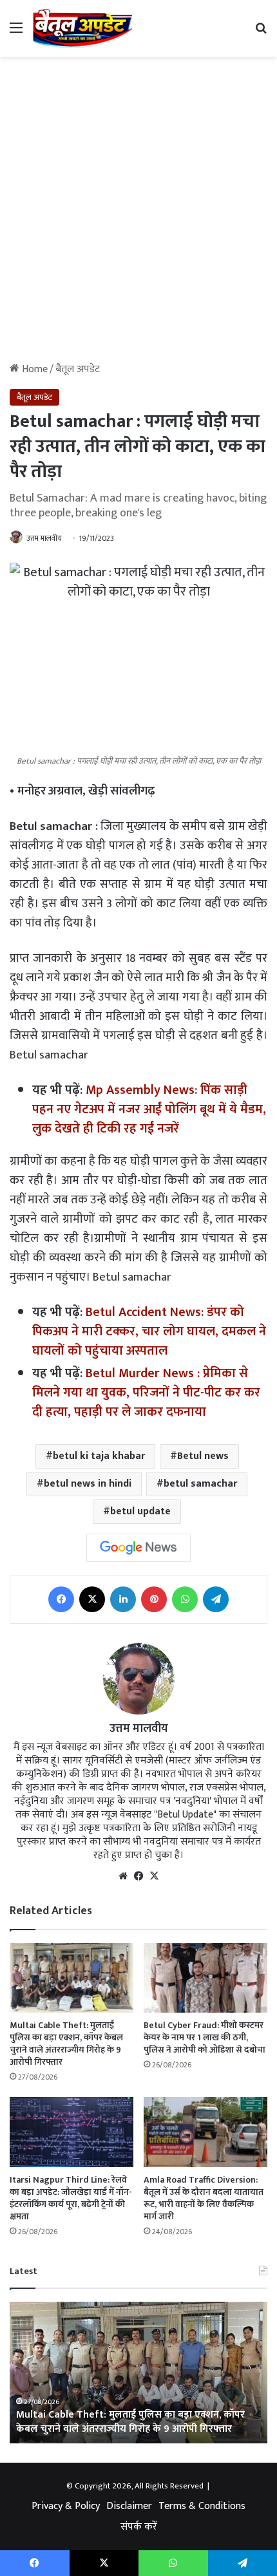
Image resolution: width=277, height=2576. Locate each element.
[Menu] (16, 33)
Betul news (203, 1456)
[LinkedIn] (123, 1599)
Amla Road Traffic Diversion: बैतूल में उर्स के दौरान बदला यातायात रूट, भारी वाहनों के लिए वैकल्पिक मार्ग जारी (204, 2198)
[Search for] (261, 33)
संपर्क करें (139, 2527)
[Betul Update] (83, 28)
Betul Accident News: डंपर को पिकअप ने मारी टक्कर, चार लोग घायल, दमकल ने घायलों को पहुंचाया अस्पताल (149, 1331)
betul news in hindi (88, 1484)
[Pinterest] (154, 1599)
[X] (92, 1599)
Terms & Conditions (202, 2506)
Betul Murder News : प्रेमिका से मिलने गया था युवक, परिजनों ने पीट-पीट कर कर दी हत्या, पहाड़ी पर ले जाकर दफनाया (146, 1393)
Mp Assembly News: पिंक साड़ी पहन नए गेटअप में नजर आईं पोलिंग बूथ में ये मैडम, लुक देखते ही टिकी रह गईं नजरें (149, 1109)
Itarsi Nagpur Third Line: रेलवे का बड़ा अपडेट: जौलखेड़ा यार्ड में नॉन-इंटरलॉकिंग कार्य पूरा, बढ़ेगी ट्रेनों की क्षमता (71, 2198)
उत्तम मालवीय (44, 538)
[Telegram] (216, 1599)
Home (33, 369)
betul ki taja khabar (99, 1456)
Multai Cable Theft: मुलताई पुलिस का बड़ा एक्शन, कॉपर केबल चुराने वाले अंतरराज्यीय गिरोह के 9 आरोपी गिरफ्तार (66, 2044)
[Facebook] (61, 1599)
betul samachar (200, 1484)
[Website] (123, 1876)
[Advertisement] (138, 214)
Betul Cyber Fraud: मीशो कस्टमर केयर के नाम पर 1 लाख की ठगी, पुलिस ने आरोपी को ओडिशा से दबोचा (205, 2037)
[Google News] (138, 1548)
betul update (140, 1511)
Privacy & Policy (66, 2506)
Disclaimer (129, 2506)
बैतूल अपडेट (78, 369)
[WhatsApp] (185, 1599)
